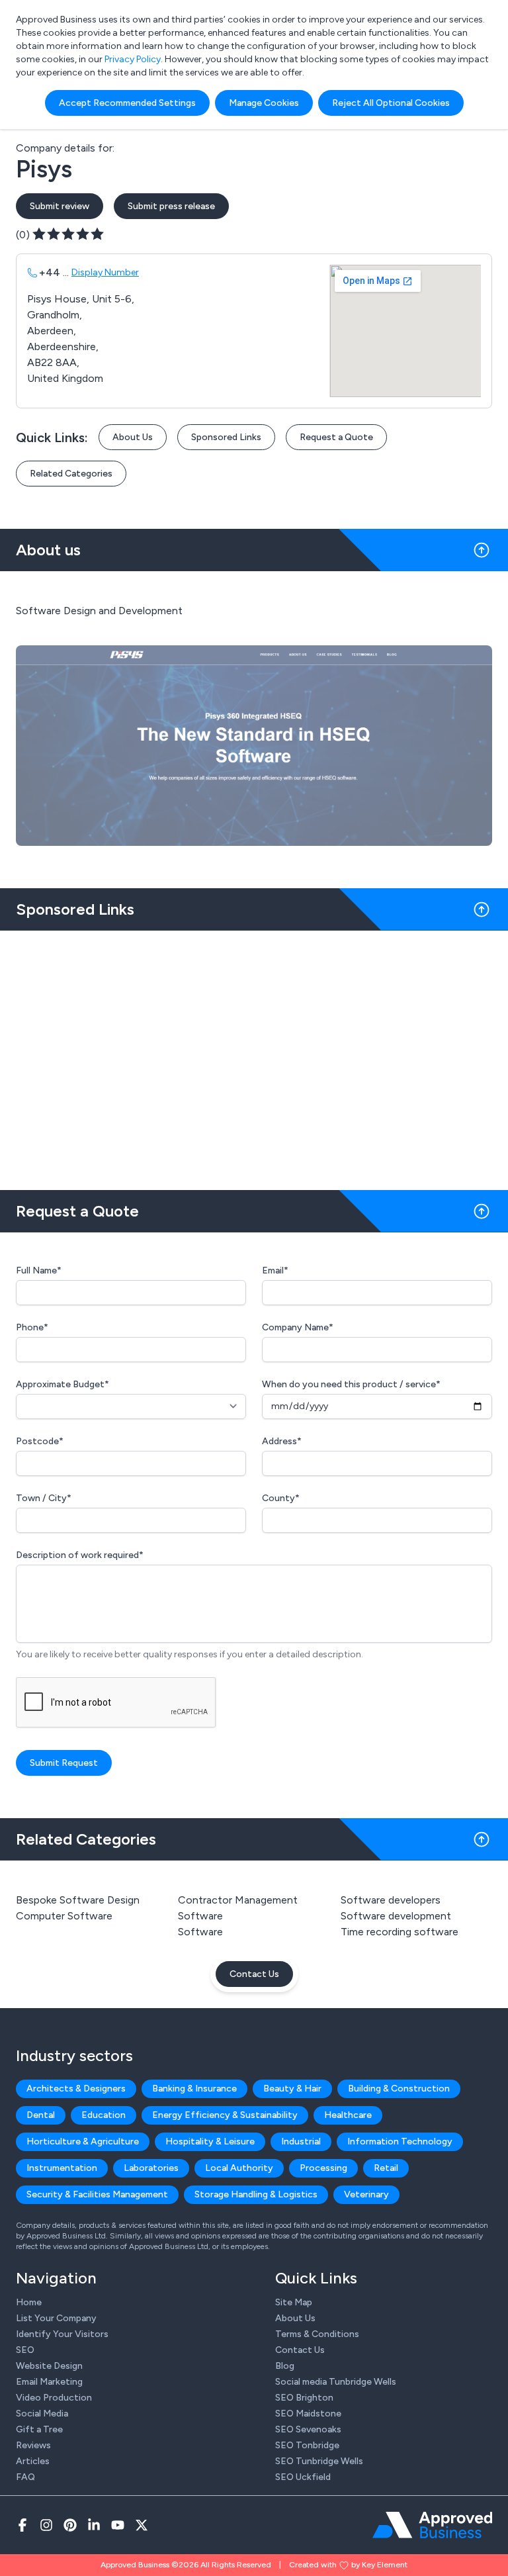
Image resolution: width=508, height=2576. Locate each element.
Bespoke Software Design (78, 1900)
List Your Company (56, 2318)
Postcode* (40, 1441)
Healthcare (348, 2115)
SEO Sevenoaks (308, 2429)
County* (281, 1498)
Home (29, 2302)
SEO (25, 2350)
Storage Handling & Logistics (256, 2194)
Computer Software (64, 1916)
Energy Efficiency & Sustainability (225, 2115)
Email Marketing (49, 2382)
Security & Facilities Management (97, 2194)
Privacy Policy (133, 59)
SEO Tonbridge (307, 2445)
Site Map (294, 2302)
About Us (133, 437)
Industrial (301, 2141)
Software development (396, 1916)
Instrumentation (62, 2168)
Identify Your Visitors (62, 2334)
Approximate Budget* (63, 1384)
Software (200, 1932)
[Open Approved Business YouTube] (118, 2525)
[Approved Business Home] (432, 2525)
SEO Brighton (304, 2398)
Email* (275, 1270)
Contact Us (254, 1974)
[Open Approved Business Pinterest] (70, 2525)
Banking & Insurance (194, 2089)
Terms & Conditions (317, 2334)
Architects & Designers (76, 2089)
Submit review (60, 206)
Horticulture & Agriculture (83, 2141)
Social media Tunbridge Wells (336, 2382)
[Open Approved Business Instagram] (46, 2525)
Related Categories (71, 474)
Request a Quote (336, 437)
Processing (323, 2168)
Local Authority (239, 2168)
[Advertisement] (254, 1055)
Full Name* (39, 1270)
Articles (33, 2461)
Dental (41, 2115)
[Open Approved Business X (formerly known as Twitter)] (142, 2525)
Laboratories (151, 2168)
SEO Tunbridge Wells (319, 2461)
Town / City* (44, 1498)
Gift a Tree (39, 2429)
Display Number (105, 272)
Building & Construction (399, 2089)
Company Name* (298, 1327)
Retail (386, 2168)
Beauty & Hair (292, 2089)
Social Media (42, 2414)
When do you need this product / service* (351, 1384)
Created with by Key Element (348, 2565)
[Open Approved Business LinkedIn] (94, 2525)
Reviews (33, 2445)
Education (104, 2115)
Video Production (54, 2398)
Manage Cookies (264, 103)
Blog (285, 2366)
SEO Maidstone (308, 2414)
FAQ (25, 2477)
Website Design (49, 2366)
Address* (282, 1441)
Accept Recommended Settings (127, 103)
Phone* (32, 1327)
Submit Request (64, 1763)
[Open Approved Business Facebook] (22, 2525)
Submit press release (171, 206)
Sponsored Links (226, 437)
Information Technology (400, 2141)
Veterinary (366, 2194)
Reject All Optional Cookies (391, 103)
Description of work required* (80, 1555)
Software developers (391, 1900)
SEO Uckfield (303, 2477)
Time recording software (400, 1932)
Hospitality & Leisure (210, 2141)
